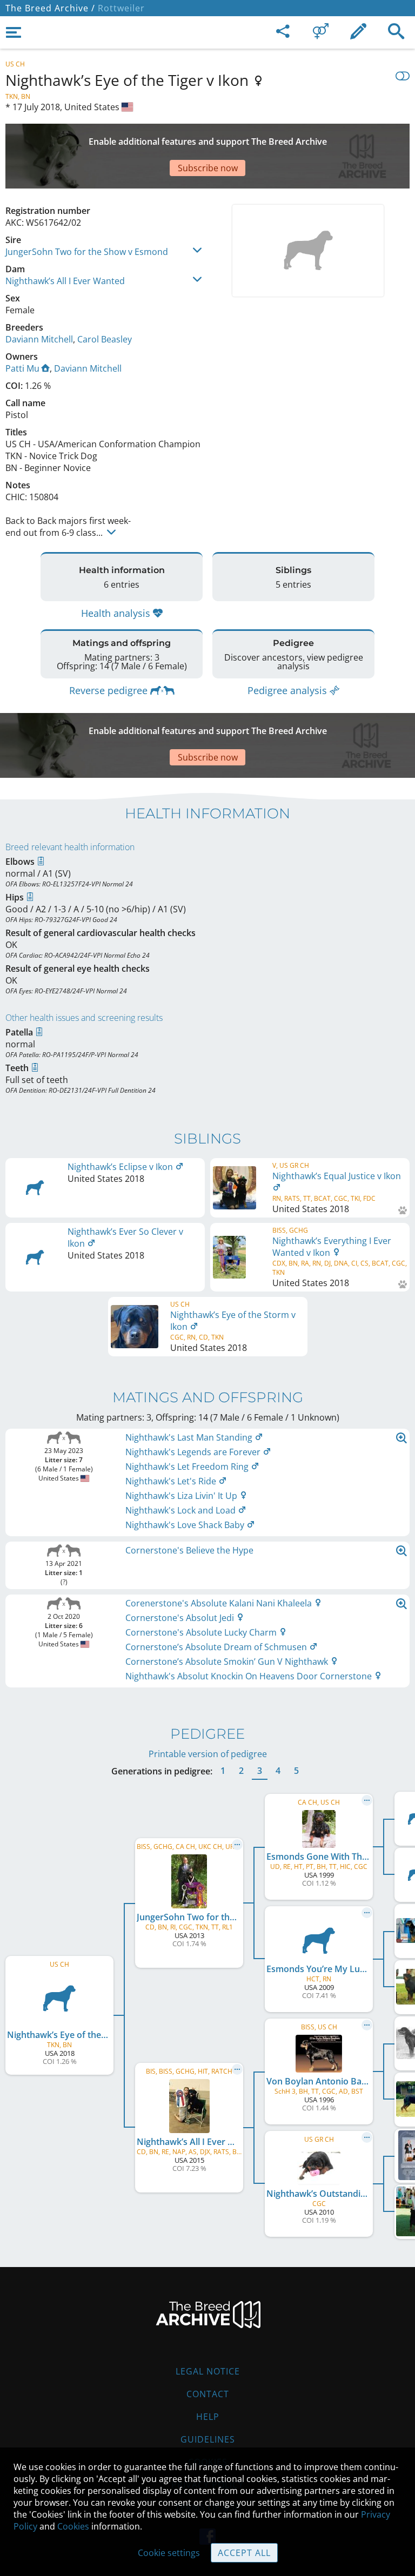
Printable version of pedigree (208, 1754)
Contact (208, 2394)
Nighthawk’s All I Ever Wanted (65, 281)
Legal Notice (208, 2371)
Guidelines (208, 2439)
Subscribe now (208, 168)
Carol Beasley (105, 339)
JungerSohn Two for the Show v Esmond (87, 252)
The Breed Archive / (50, 8)
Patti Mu (22, 368)
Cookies (73, 2526)
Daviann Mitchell (39, 339)
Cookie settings (169, 2553)
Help (208, 2417)
